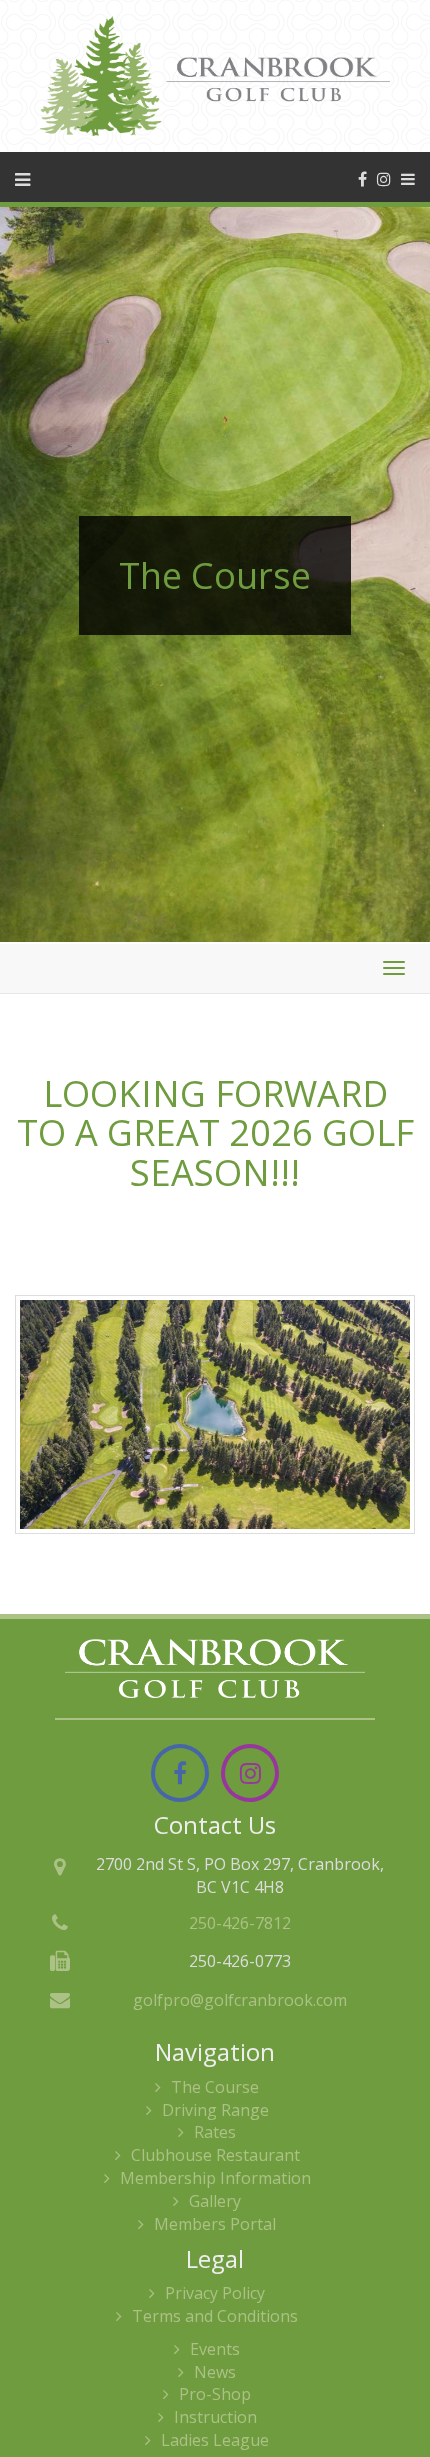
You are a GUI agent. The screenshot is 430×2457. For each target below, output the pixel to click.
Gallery (215, 2201)
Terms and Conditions (215, 2316)
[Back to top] (399, 2381)
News (215, 2372)
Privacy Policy (215, 2293)
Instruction (215, 2417)
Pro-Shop (215, 2394)
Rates (215, 2132)
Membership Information (215, 2178)
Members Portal (215, 2224)
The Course (215, 2087)
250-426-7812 (240, 1923)
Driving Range (215, 2110)
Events (215, 2349)
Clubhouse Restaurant (215, 2155)
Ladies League (215, 2440)
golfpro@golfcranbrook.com (240, 2000)
